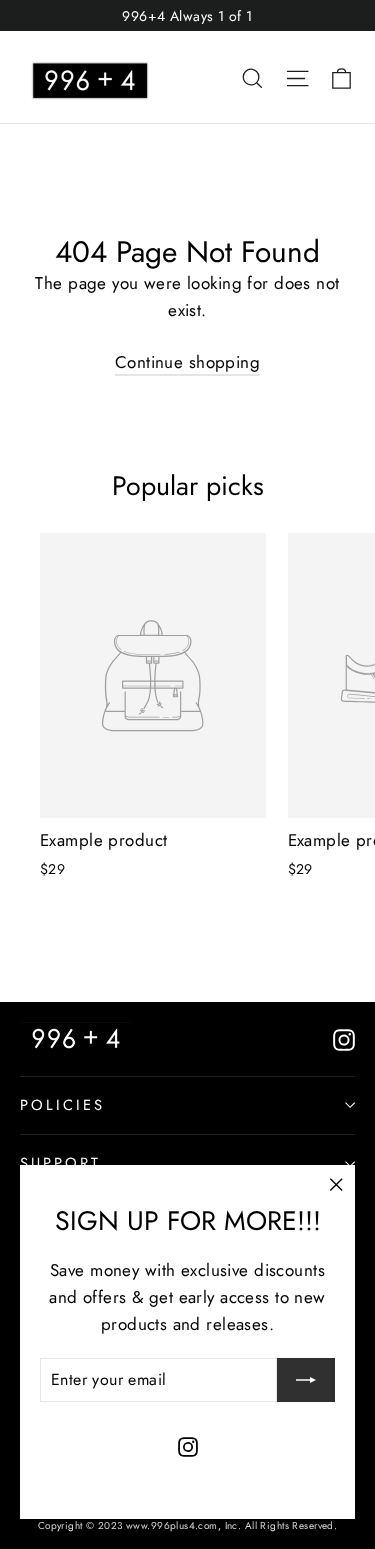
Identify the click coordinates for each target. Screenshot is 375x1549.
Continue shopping (187, 362)
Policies (62, 1105)
